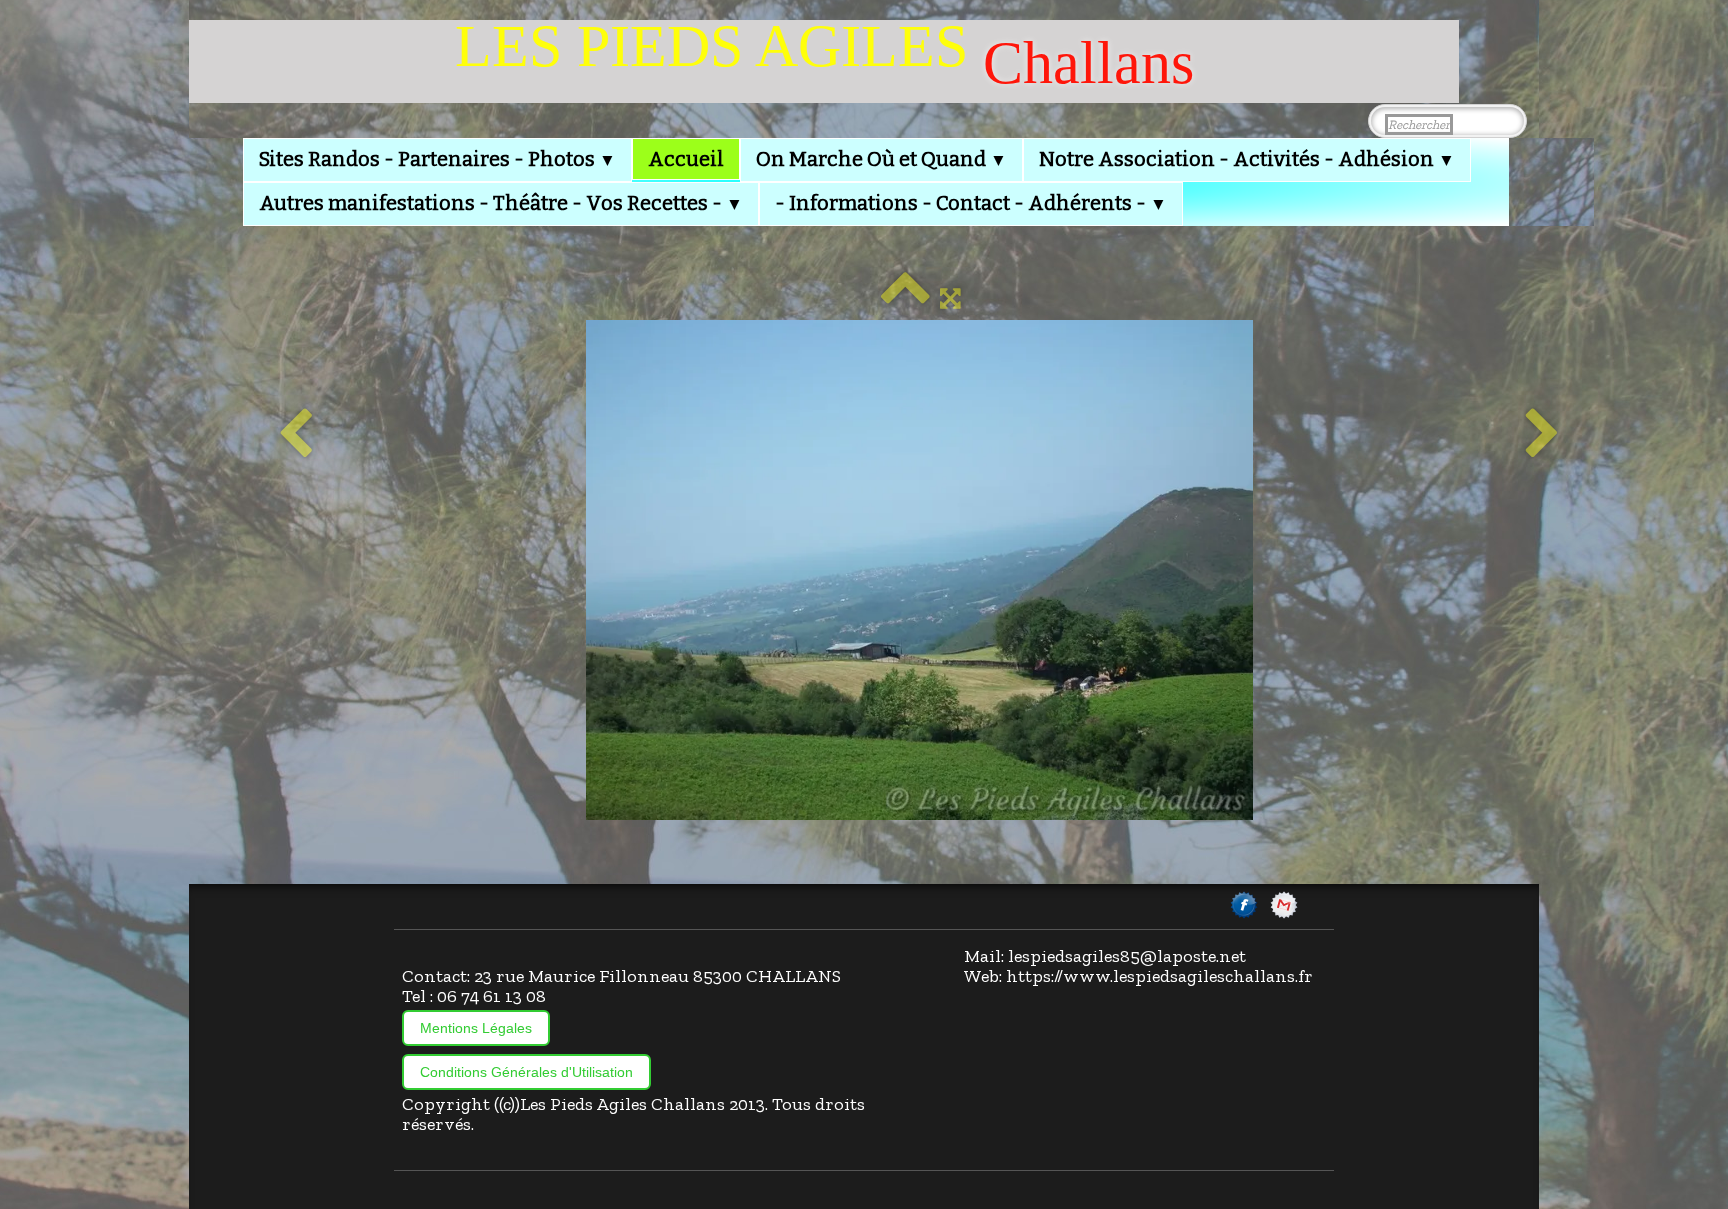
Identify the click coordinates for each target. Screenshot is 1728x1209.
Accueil (686, 159)
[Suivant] (1542, 435)
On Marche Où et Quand (881, 159)
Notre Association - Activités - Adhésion (1247, 159)
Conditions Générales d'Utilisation (526, 1072)
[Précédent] (295, 435)
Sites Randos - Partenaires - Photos (437, 159)
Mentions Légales (476, 1028)
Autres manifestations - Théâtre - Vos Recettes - (501, 203)
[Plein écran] (950, 298)
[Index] (905, 298)
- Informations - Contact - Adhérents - (971, 203)
